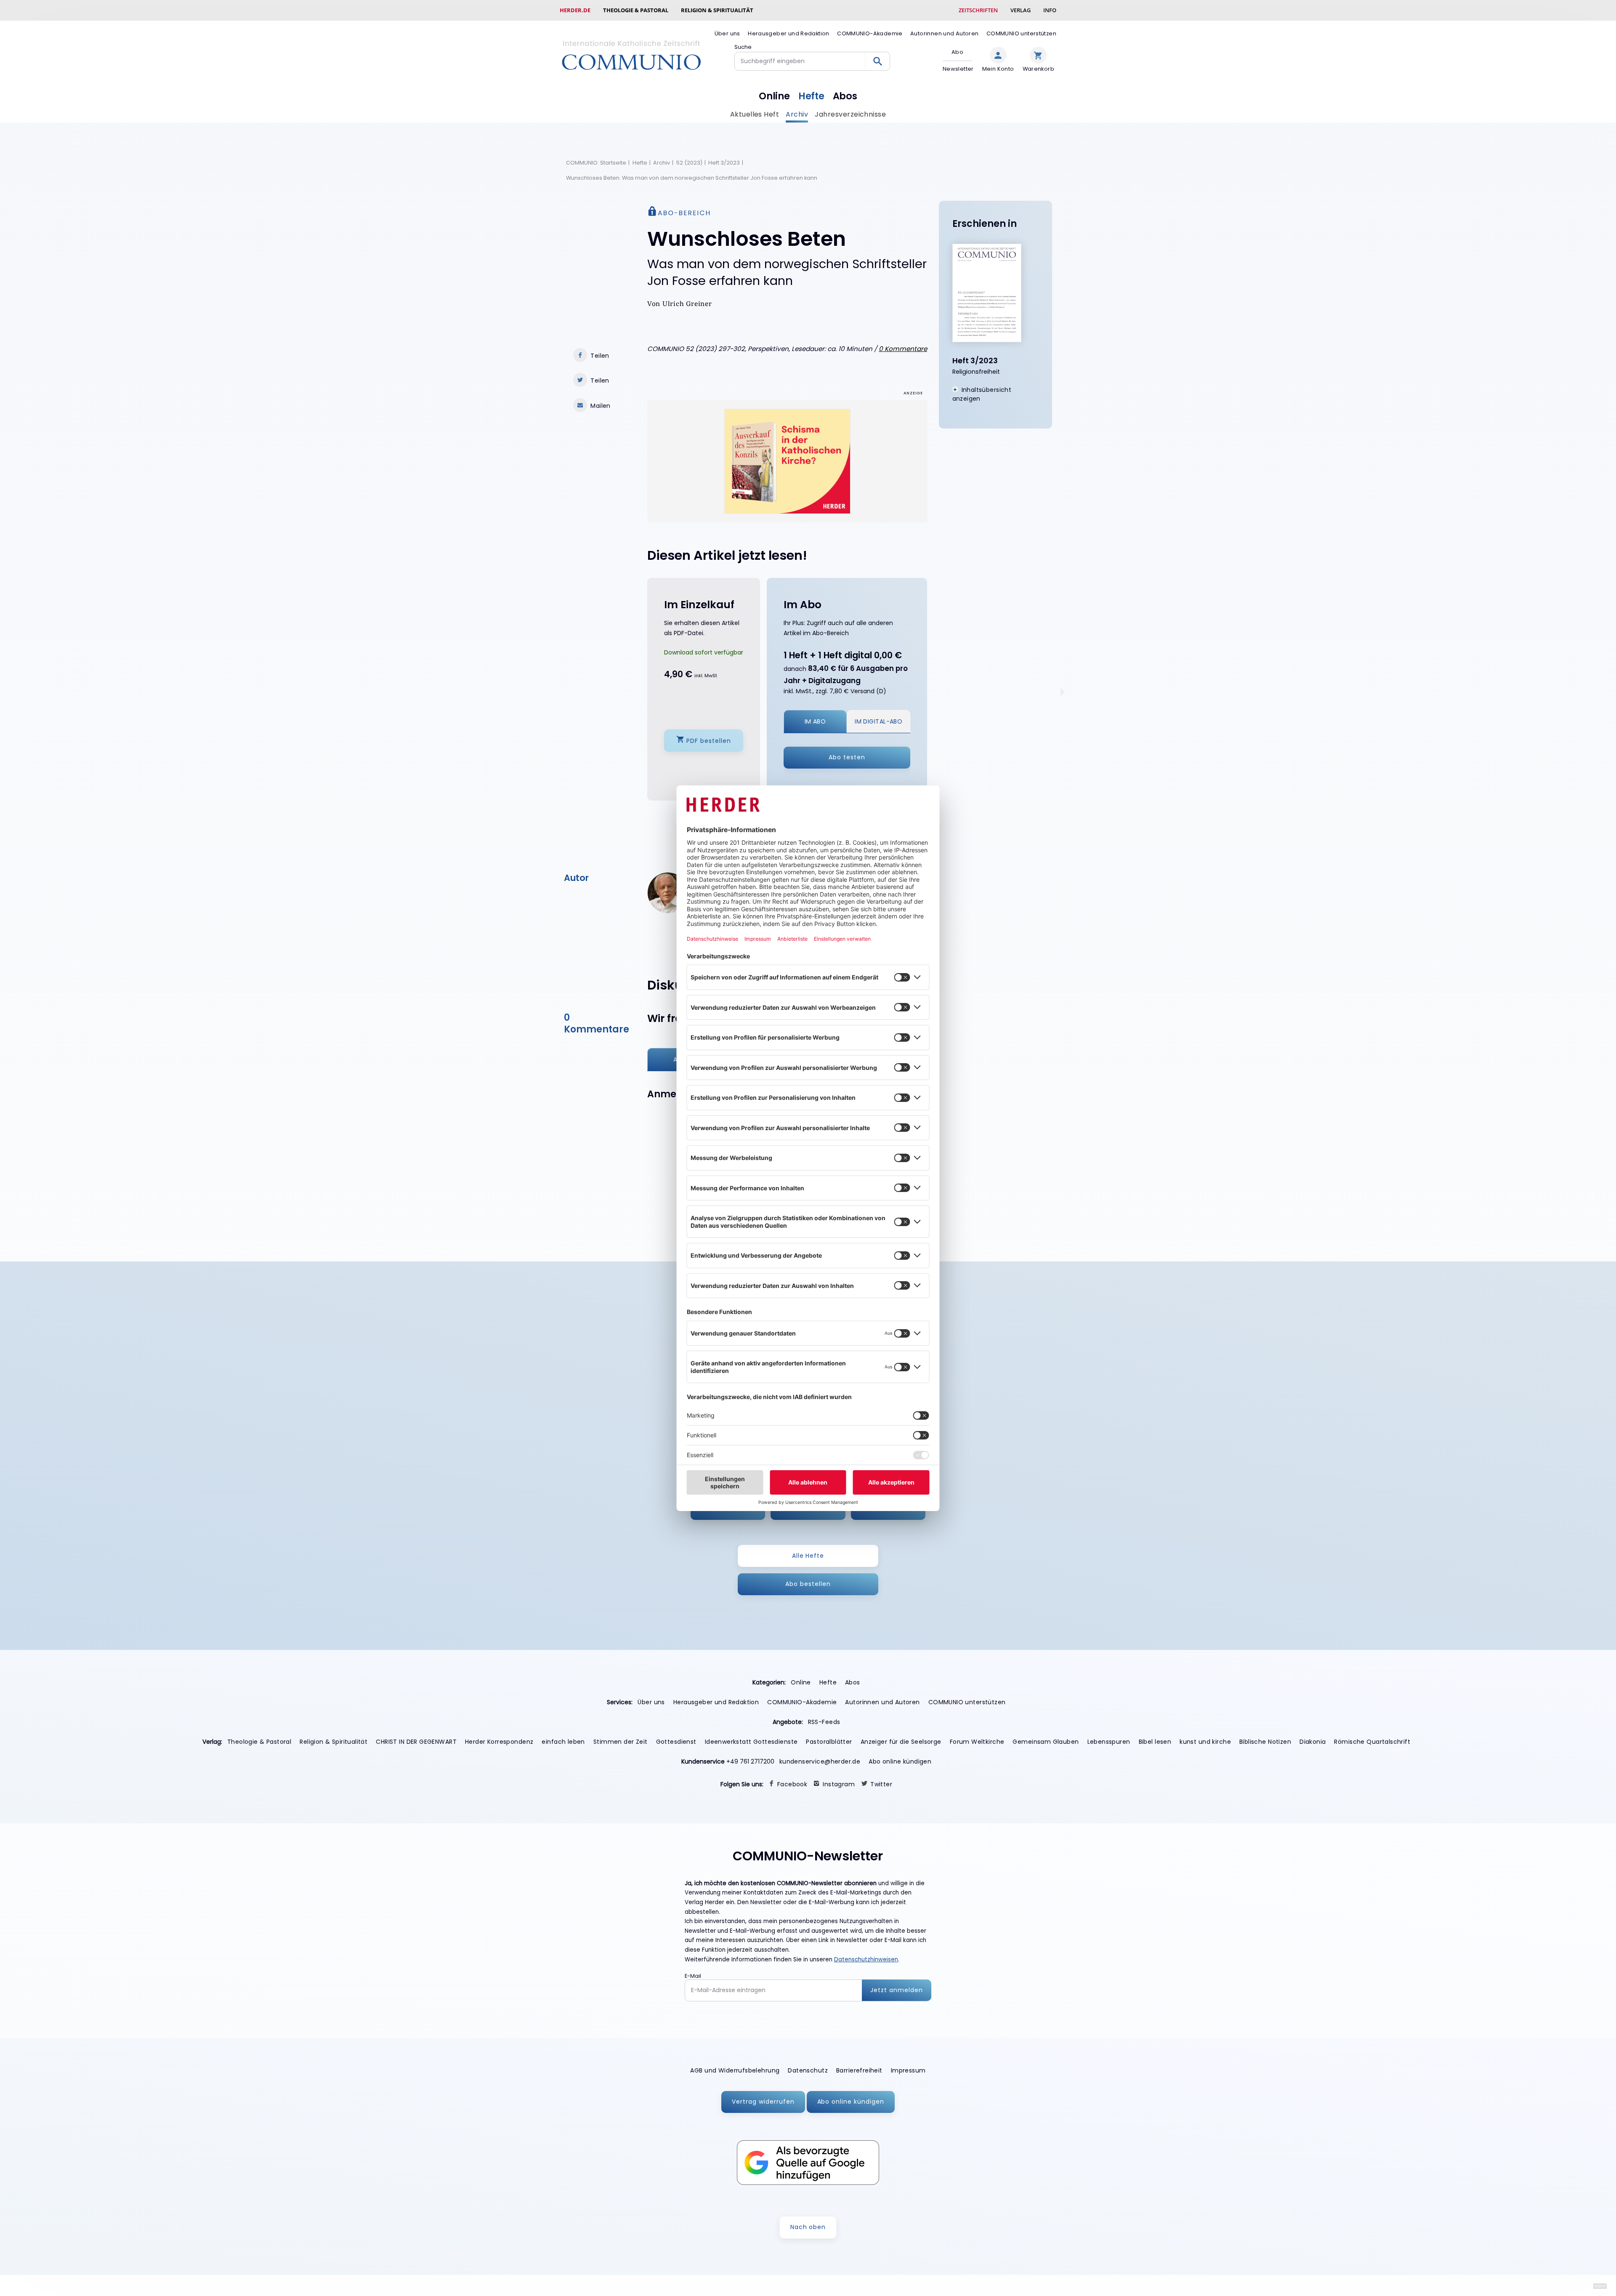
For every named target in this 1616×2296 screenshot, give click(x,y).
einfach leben (563, 1742)
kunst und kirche (1205, 1742)
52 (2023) (689, 163)
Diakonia (1313, 1742)
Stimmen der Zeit (621, 1742)
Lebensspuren (1109, 1742)
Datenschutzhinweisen (866, 1959)
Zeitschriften (978, 10)
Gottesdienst (676, 1742)
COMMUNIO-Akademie (870, 33)
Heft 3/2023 (724, 163)
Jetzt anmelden (897, 1990)
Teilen (600, 356)
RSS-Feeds (824, 1722)
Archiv (797, 114)
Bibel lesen (1155, 1742)
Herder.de (575, 10)
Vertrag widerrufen (763, 2102)
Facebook (792, 1784)
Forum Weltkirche (977, 1742)
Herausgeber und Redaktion (789, 33)
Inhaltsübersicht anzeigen (982, 394)
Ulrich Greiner (687, 304)
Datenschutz (808, 2070)
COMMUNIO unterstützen (1021, 33)
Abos (845, 96)
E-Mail (693, 1976)
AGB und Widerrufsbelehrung (735, 2070)
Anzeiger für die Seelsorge (901, 1742)
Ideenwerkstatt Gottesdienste (751, 1742)
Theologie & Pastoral (636, 10)
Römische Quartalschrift (1372, 1742)
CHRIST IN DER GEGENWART (416, 1742)
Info (1050, 10)
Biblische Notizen (1265, 1742)
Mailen (601, 406)
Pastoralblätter (829, 1742)
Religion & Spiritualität (717, 10)
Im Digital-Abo (878, 721)
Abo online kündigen (900, 1761)
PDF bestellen (709, 740)
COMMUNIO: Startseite (596, 163)
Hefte (811, 96)
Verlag (1021, 10)
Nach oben (808, 2227)
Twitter (881, 1784)
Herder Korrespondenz (499, 1742)
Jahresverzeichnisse (850, 114)
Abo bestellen (808, 1584)
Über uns (727, 33)
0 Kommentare (903, 349)
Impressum (908, 2070)
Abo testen (847, 757)
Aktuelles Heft (755, 114)
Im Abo (815, 721)
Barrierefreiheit (859, 2070)
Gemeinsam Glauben (1046, 1742)
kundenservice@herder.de (820, 1761)
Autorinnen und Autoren (944, 33)
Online (774, 96)
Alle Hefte (808, 1556)
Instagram (839, 1784)
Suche (743, 47)
